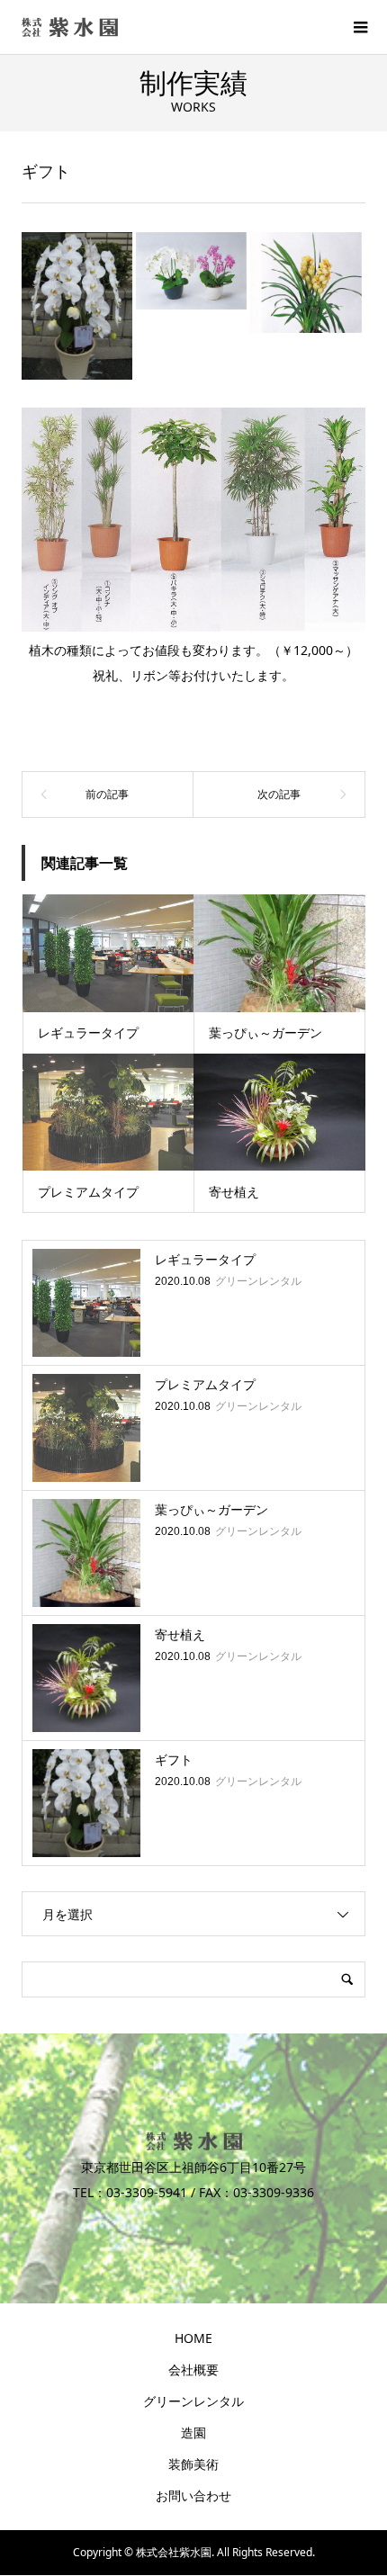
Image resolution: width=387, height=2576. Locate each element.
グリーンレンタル (193, 2401)
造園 (193, 2432)
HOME (193, 2338)
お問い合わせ (193, 2495)
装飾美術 (193, 2464)
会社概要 (193, 2370)
